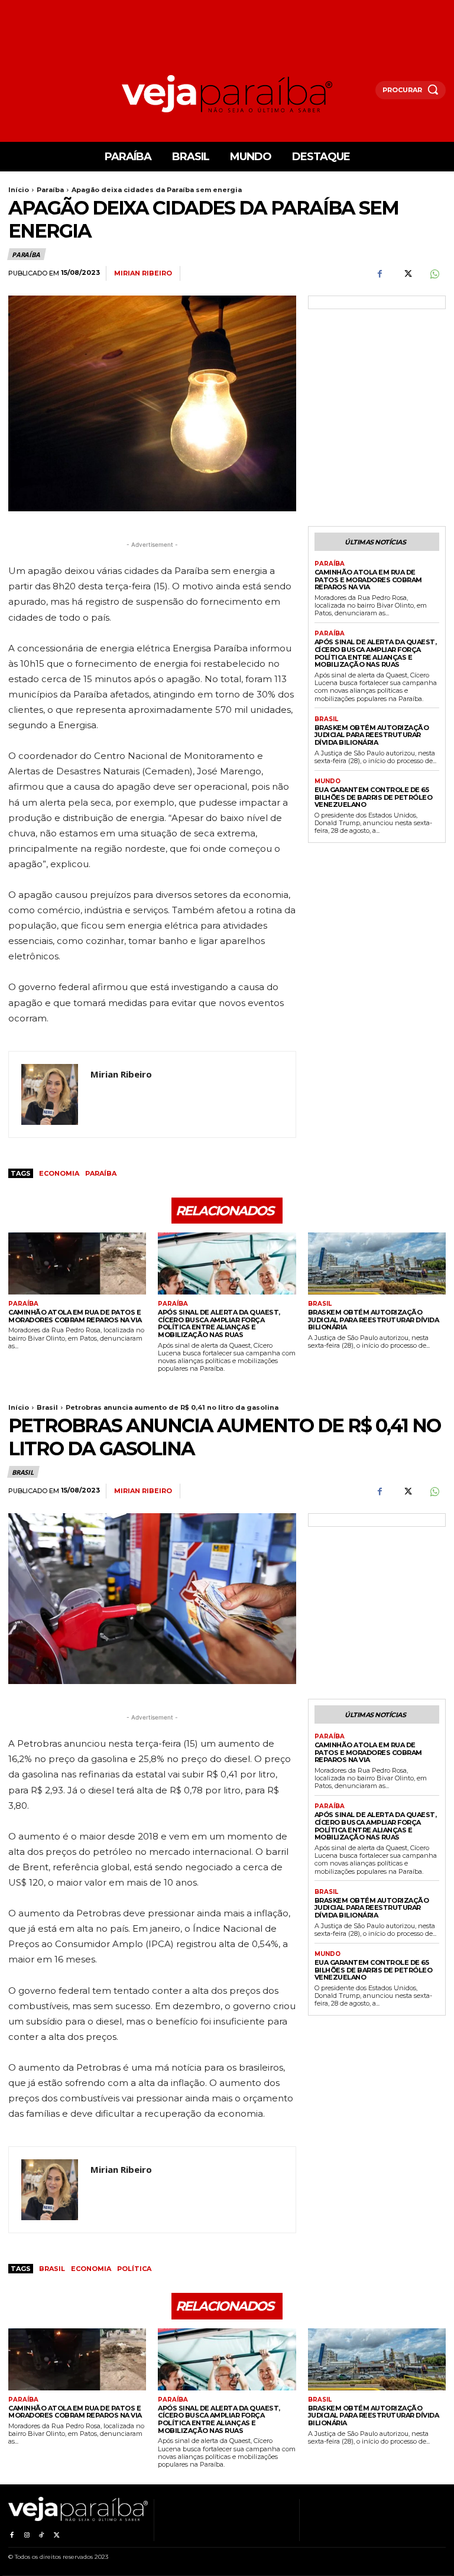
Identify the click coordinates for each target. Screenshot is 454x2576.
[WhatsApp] (434, 274)
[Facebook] (380, 274)
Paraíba (50, 190)
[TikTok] (42, 2533)
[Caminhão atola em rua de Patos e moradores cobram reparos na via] (77, 1263)
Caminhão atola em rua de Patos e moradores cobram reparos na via (368, 580)
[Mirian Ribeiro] (50, 1094)
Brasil (326, 719)
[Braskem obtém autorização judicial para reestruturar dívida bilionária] (377, 1263)
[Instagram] (26, 2533)
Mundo (327, 781)
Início (19, 190)
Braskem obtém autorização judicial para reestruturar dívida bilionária (372, 735)
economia (59, 1173)
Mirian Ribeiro (143, 273)
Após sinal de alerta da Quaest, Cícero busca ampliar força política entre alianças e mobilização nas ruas (376, 653)
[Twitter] (407, 274)
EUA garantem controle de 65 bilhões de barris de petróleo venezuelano (374, 797)
